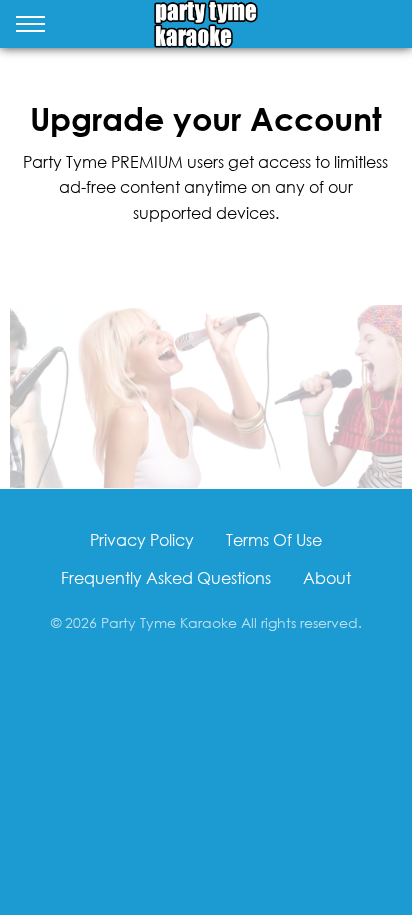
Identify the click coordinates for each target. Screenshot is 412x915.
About (327, 577)
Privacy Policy (142, 539)
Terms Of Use (274, 539)
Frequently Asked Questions (166, 577)
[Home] (206, 24)
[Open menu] (30, 28)
